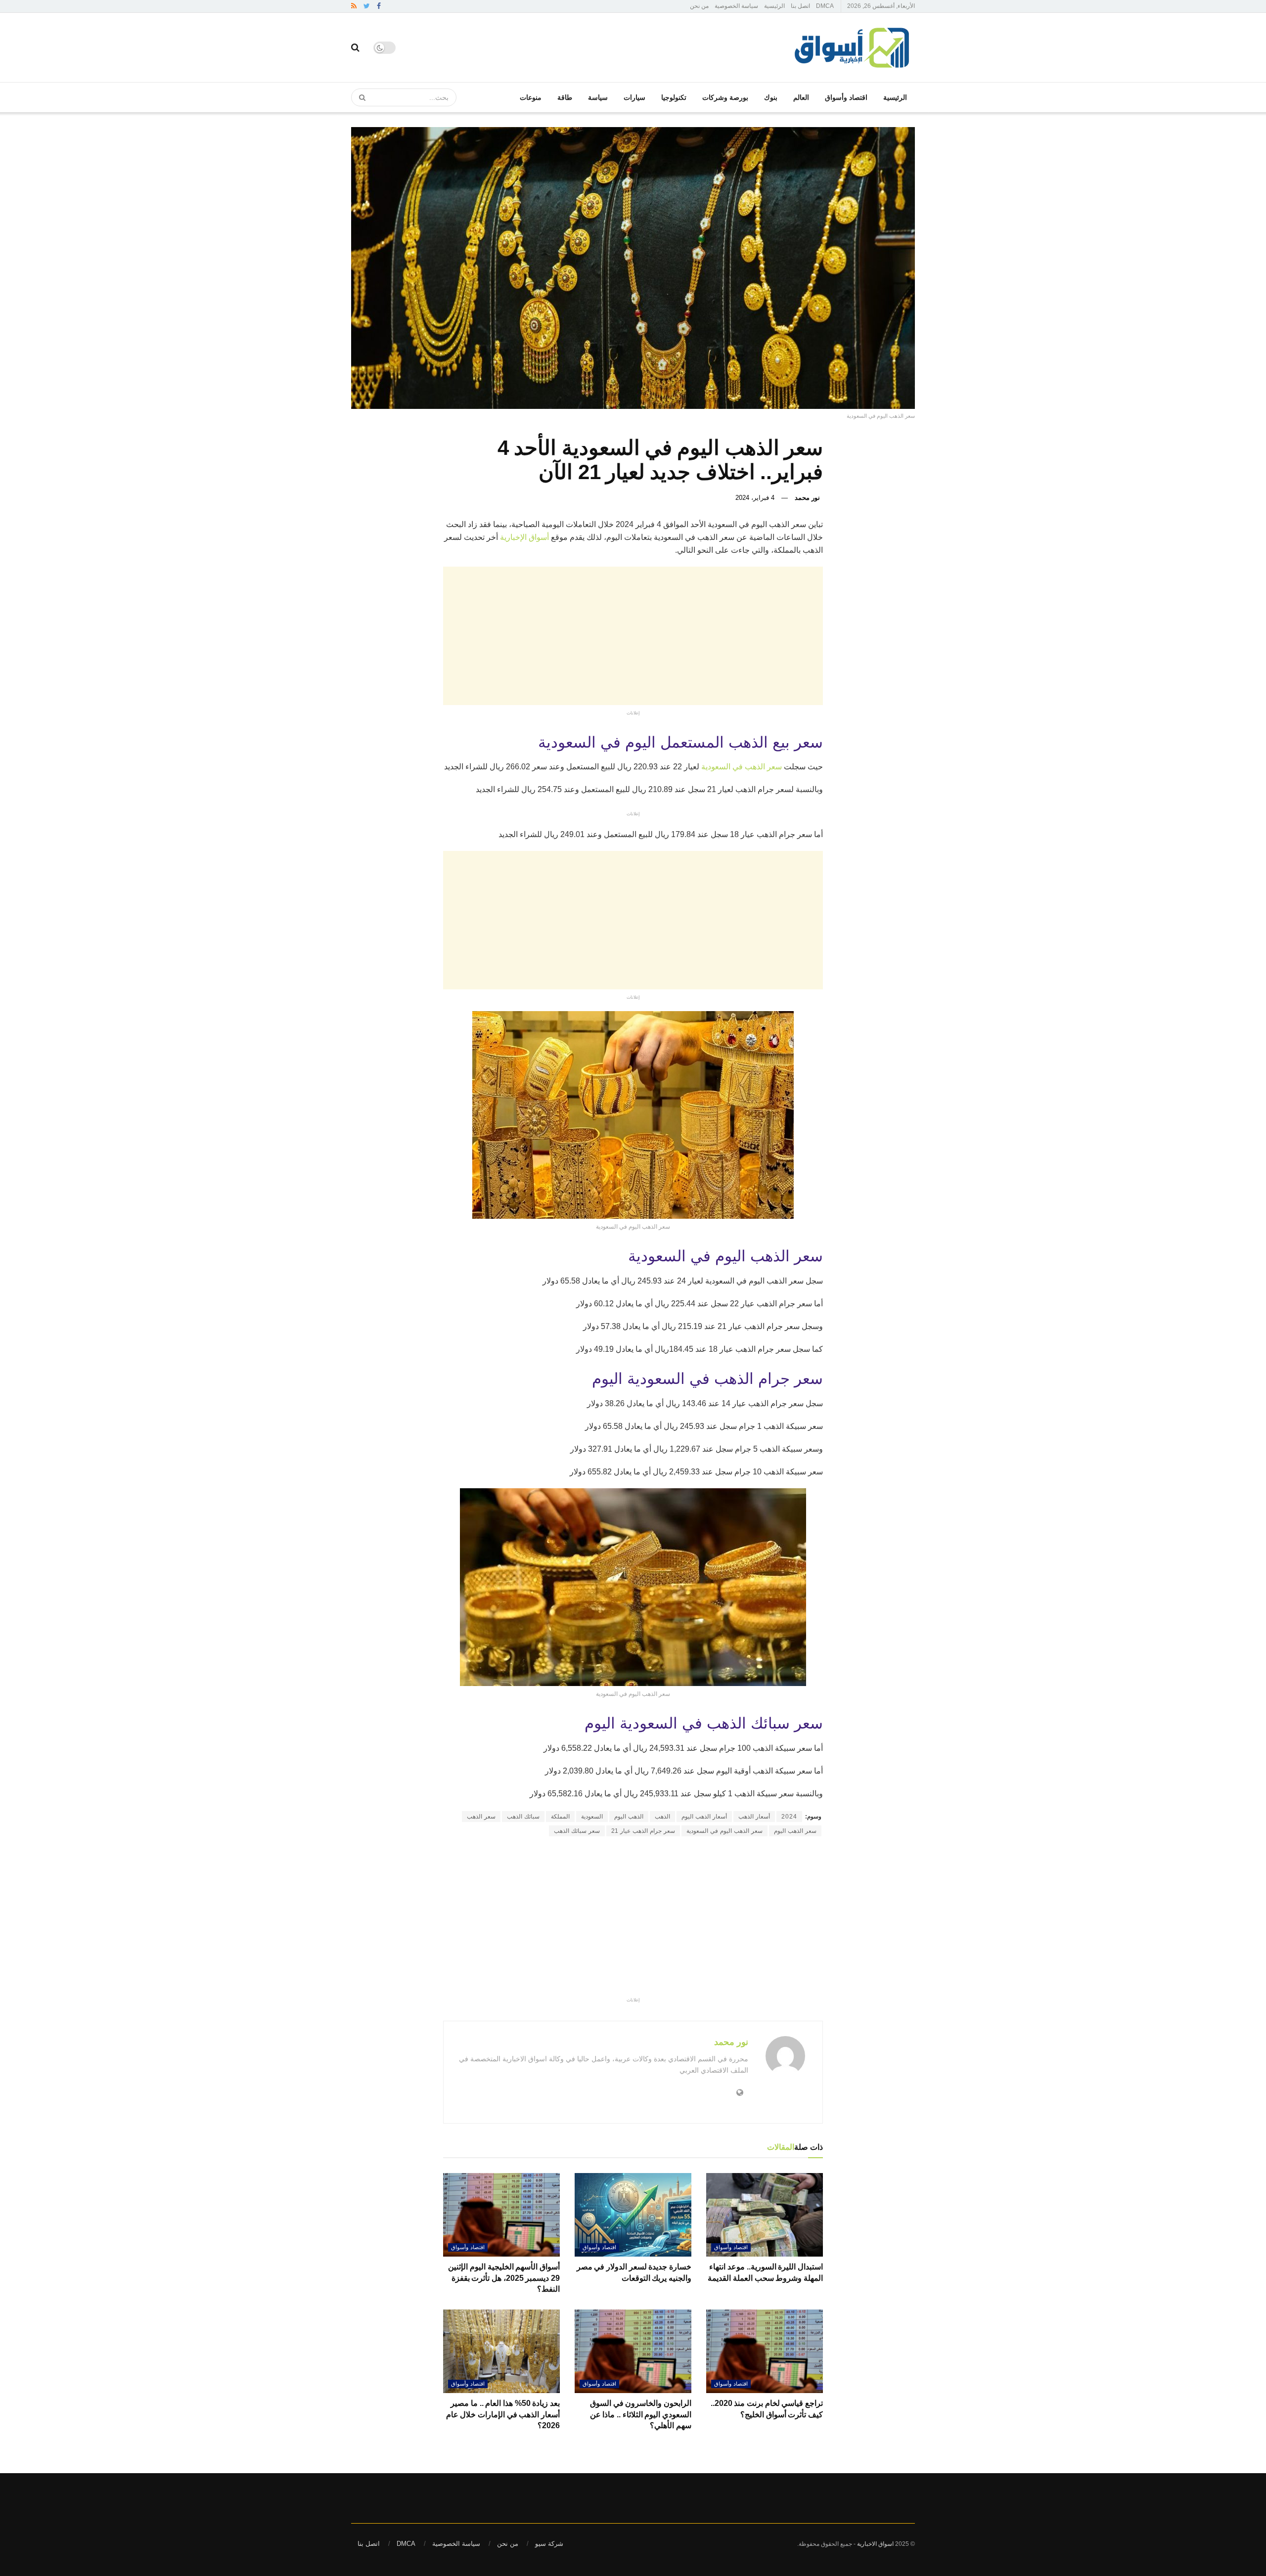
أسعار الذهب (754, 1817)
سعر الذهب (481, 1817)
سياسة (598, 97)
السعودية (592, 1817)
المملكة (560, 1817)
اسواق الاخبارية (875, 2544)
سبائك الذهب (523, 1817)
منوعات (531, 97)
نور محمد (807, 498)
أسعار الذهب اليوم (704, 1817)
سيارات (634, 97)
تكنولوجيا (674, 97)
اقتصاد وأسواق (846, 97)
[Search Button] (359, 97)
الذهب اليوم (629, 1817)
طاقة (565, 97)
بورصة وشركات (725, 97)
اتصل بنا (800, 6)
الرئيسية (774, 6)
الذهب (662, 1817)
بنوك (771, 97)
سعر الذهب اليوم (795, 1831)
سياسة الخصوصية (736, 6)
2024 (789, 1817)
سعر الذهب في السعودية (743, 767)
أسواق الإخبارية (524, 537)
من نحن (699, 6)
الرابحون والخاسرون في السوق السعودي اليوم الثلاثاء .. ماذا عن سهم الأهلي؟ (641, 2414)
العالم (801, 97)
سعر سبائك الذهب (577, 1831)
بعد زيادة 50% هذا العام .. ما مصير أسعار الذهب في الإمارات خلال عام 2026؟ (503, 2414)
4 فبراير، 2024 (755, 498)
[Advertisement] (534, 636)
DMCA (825, 6)
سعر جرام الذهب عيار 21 (643, 1831)
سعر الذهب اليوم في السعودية (724, 1831)
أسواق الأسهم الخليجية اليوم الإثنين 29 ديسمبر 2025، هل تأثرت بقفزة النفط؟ (504, 2278)
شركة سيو (549, 2544)
